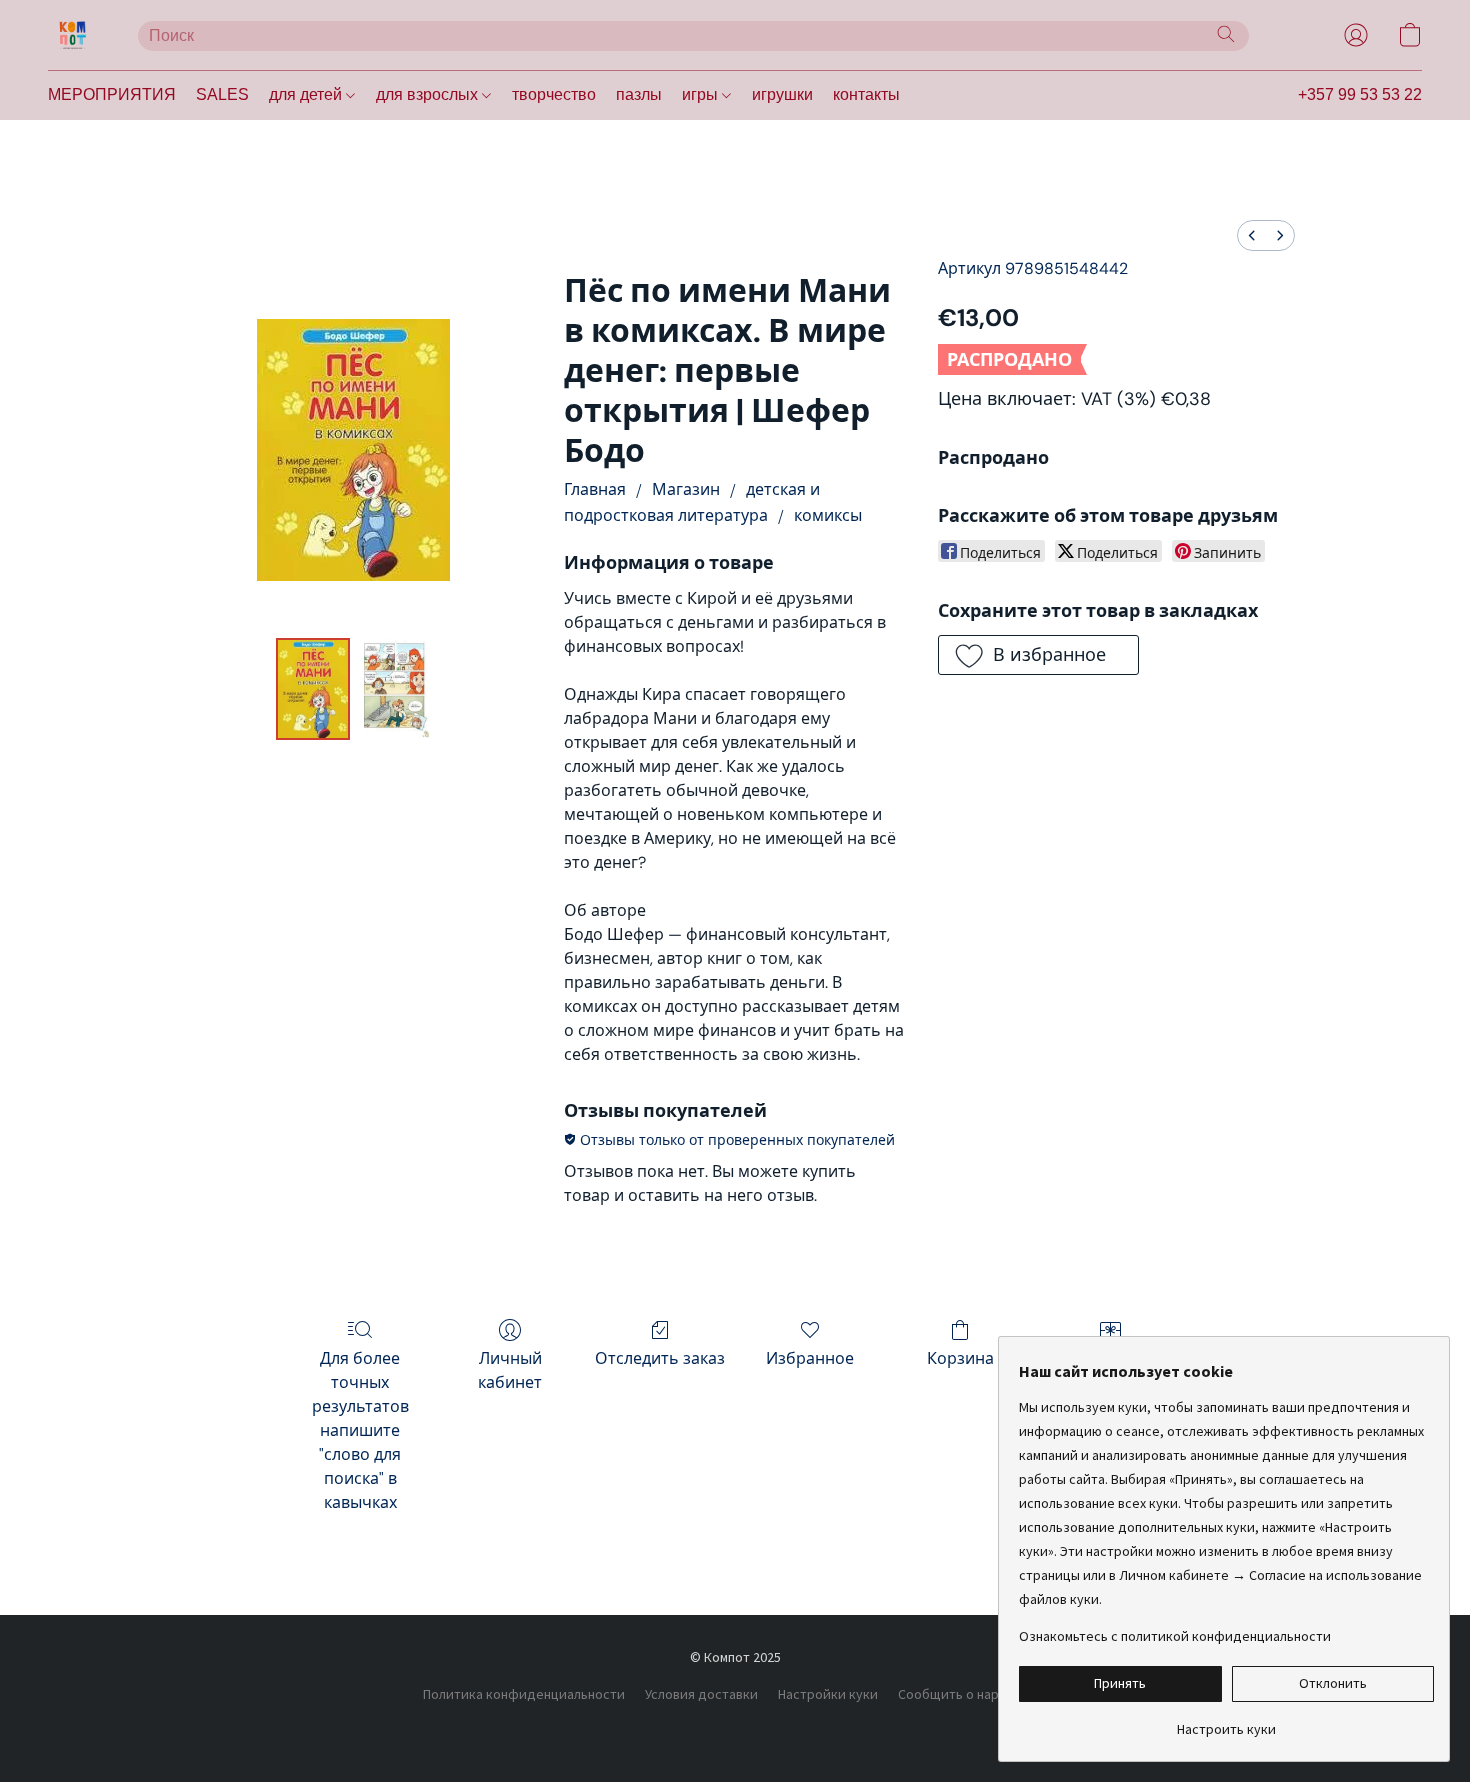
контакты (866, 94)
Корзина (960, 1358)
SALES (222, 94)
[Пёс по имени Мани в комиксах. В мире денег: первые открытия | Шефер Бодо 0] (313, 689)
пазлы (639, 94)
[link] (1226, 1721)
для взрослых (429, 94)
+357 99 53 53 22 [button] (1360, 94)
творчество (554, 94)
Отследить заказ (660, 1358)
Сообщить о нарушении (973, 1694)
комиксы (828, 515)
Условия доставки (701, 1694)
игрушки (782, 94)
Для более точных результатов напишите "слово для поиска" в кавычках (360, 1430)
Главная (595, 489)
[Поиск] (1226, 34)
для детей (307, 94)
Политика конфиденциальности (524, 1694)
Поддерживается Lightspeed (735, 1729)
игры (702, 94)
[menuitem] (1252, 235)
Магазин (686, 489)
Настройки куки (828, 1694)
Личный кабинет (510, 1370)
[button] (73, 35)
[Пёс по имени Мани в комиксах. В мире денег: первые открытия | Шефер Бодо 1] (395, 689)
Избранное (810, 1358)
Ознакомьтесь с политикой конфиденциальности (1175, 1636)
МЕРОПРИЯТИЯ (112, 94)
